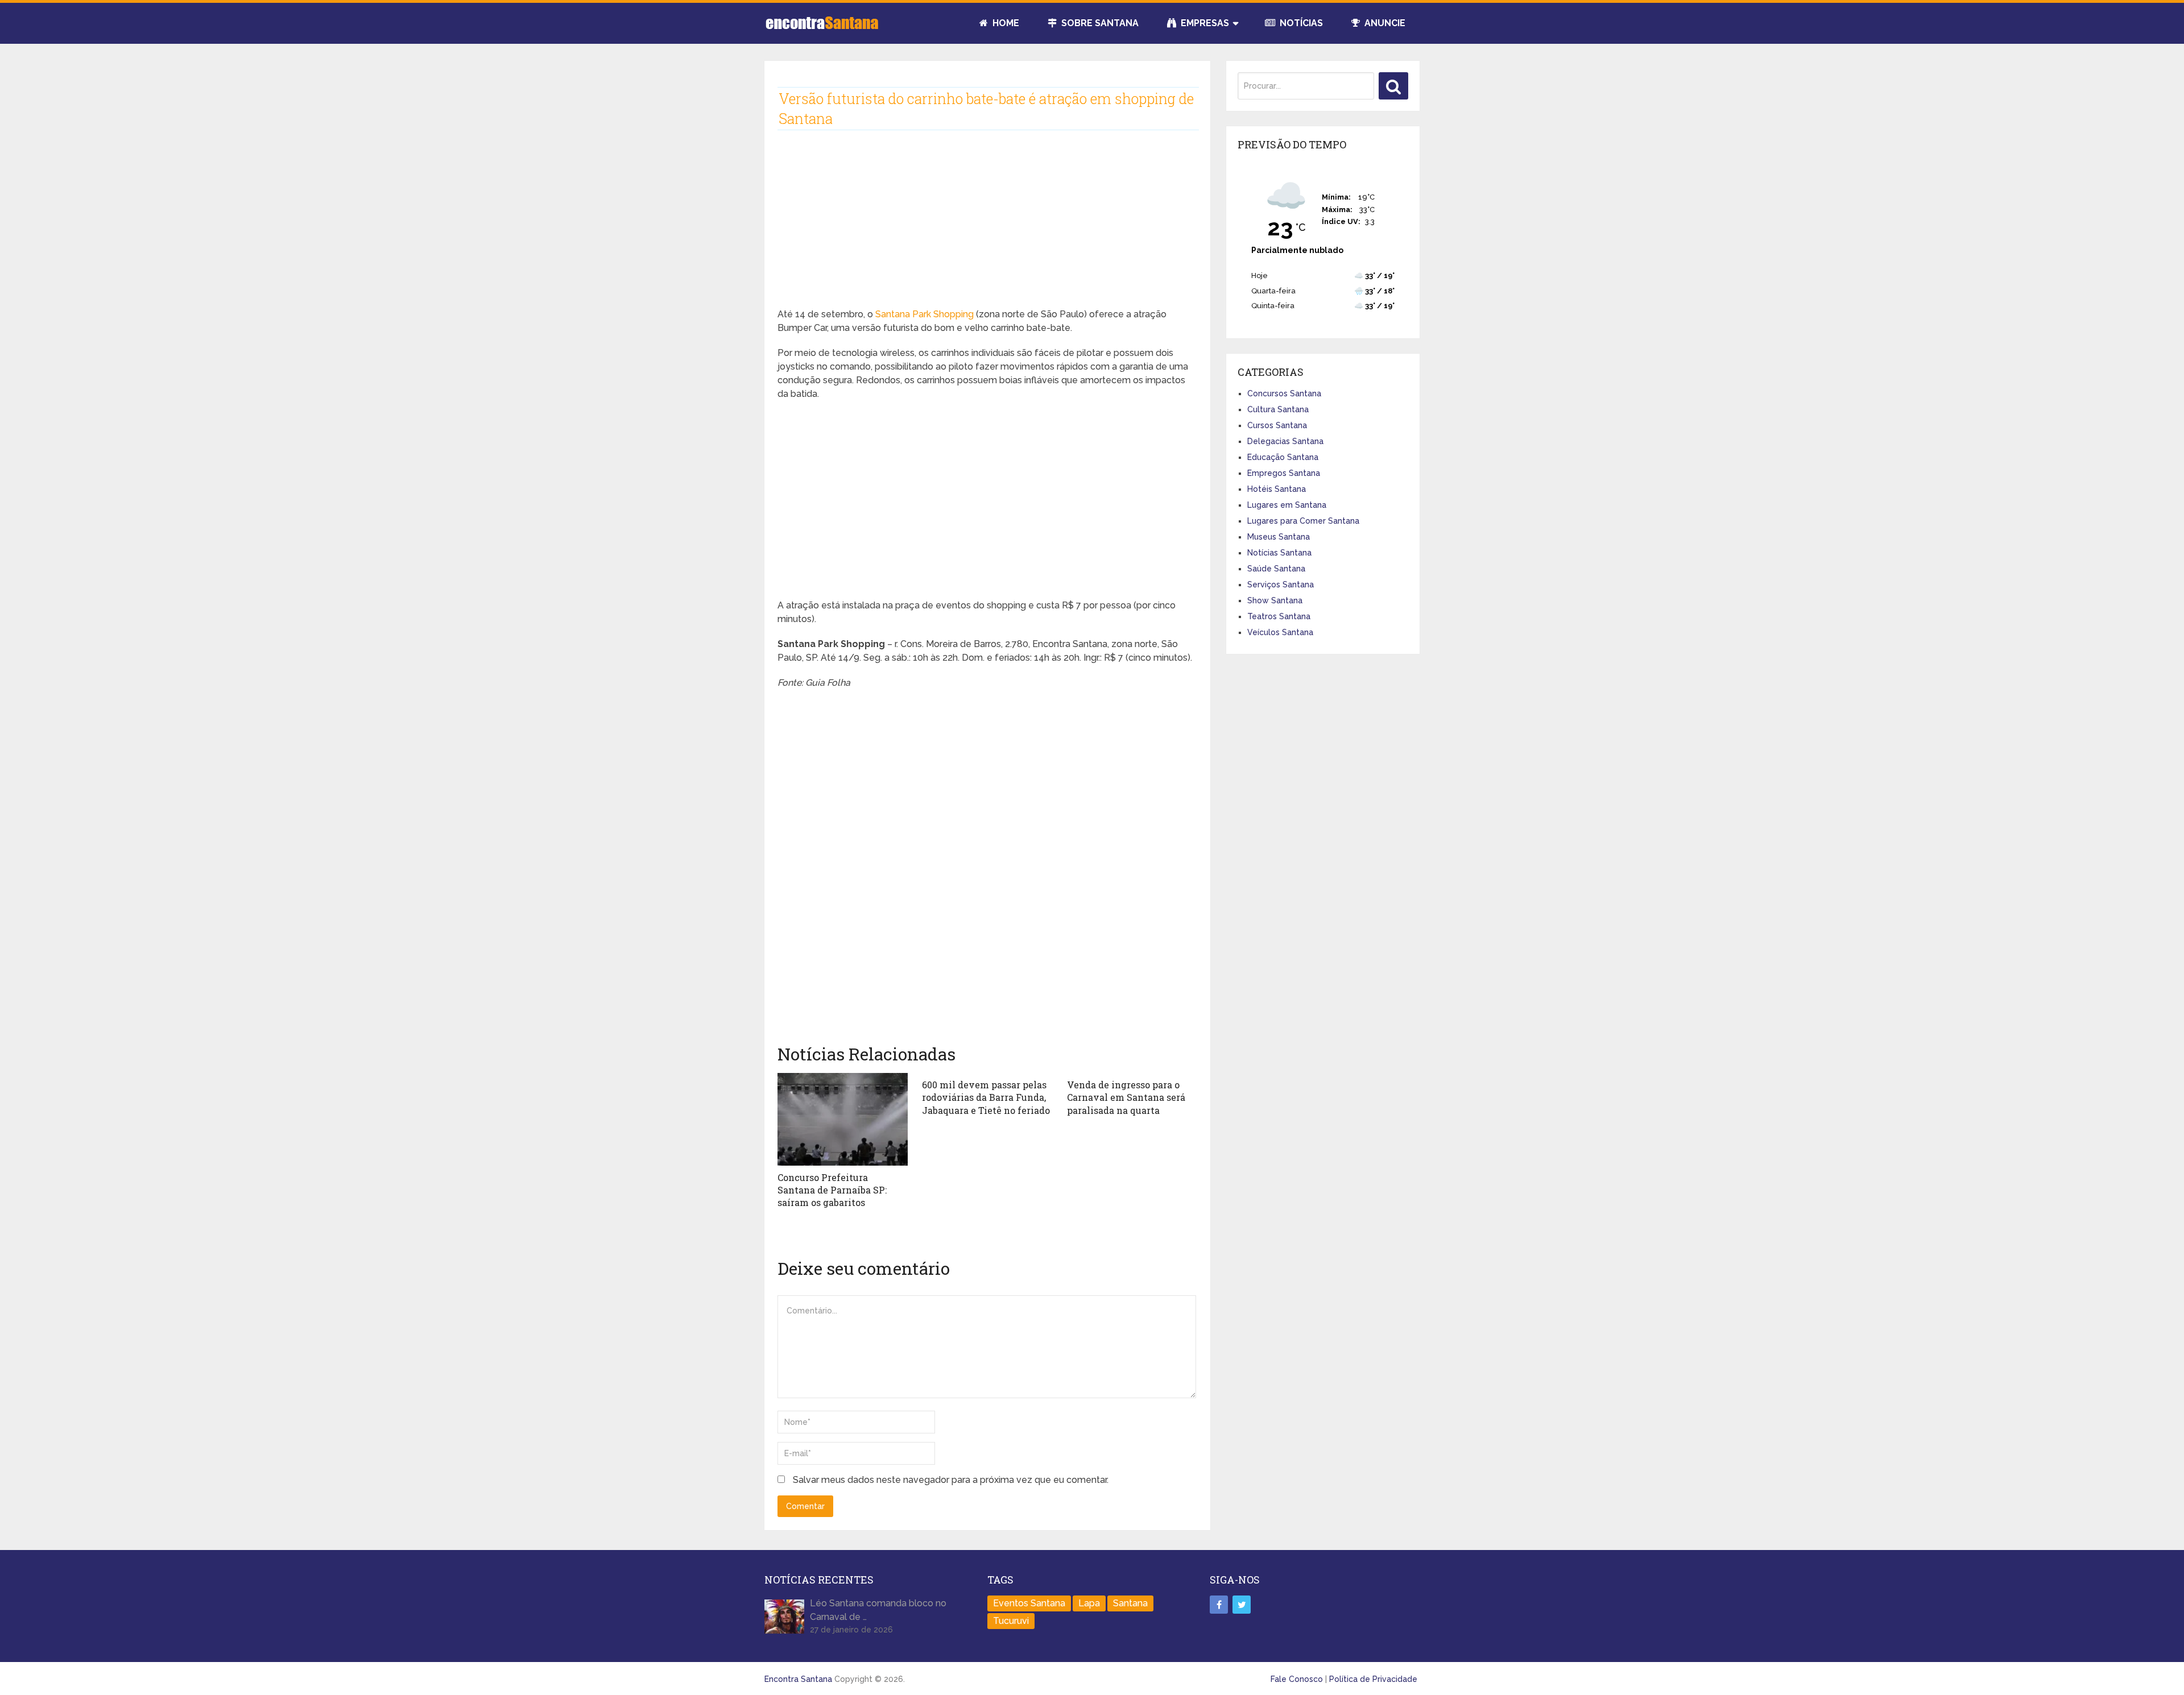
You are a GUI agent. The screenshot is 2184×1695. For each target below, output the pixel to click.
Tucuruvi (1011, 1621)
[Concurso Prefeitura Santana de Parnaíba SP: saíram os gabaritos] (843, 1119)
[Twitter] (1242, 1605)
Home (1005, 23)
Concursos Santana (1284, 393)
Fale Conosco (1297, 1679)
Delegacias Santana (1285, 441)
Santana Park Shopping (925, 314)
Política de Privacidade (1373, 1679)
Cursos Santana (1277, 425)
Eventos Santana (1029, 1603)
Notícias (1300, 23)
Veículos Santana (1280, 632)
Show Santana (1275, 600)
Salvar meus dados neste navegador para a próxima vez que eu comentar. (951, 1480)
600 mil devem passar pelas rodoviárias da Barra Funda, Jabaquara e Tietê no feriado (986, 1097)
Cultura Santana (1278, 409)
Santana (1130, 1603)
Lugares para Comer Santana (1303, 521)
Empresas (1204, 23)
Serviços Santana (1281, 585)
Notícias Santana (1279, 553)
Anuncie (1384, 23)
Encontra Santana (798, 1679)
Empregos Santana (1284, 473)
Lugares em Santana (1287, 505)
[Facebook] (1219, 1605)
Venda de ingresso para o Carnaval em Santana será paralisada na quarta (1126, 1097)
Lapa (1089, 1603)
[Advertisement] (987, 228)
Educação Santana (1283, 457)
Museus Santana (1279, 537)
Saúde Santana (1276, 569)
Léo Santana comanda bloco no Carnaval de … (878, 1610)
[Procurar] (1393, 86)
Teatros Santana (1279, 616)
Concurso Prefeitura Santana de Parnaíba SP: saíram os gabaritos (832, 1190)
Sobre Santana (1099, 23)
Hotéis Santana (1277, 489)
